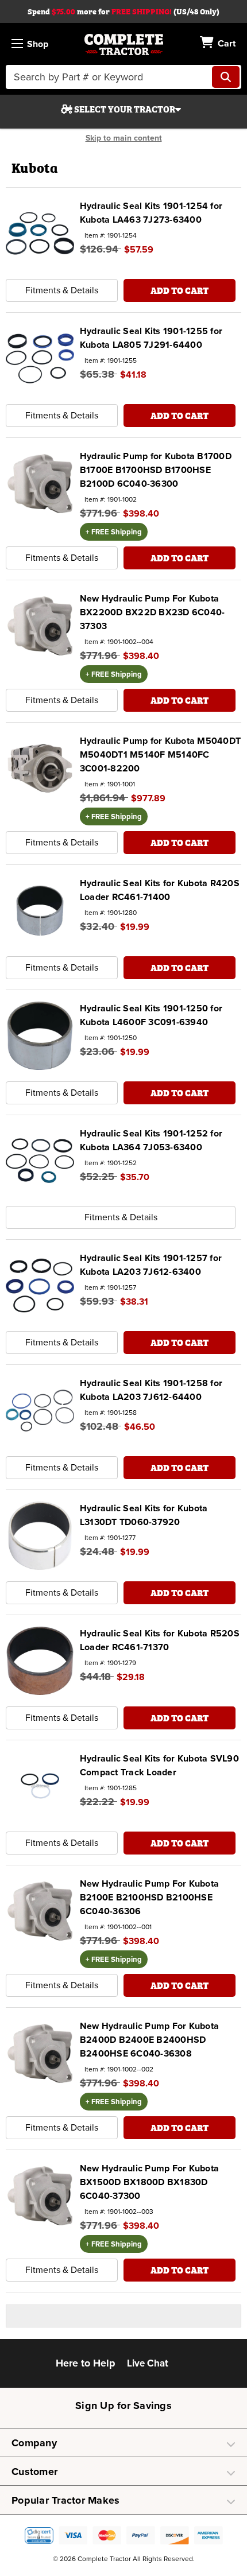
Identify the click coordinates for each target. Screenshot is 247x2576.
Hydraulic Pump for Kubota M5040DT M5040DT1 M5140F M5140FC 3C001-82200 (160, 755)
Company (34, 2443)
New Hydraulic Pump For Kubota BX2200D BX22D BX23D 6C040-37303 (153, 612)
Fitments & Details (62, 290)
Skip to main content (124, 138)
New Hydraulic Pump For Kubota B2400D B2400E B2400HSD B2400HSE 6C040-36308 (149, 2040)
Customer (34, 2472)
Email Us (186, 2366)
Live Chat (148, 2363)
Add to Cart (180, 290)
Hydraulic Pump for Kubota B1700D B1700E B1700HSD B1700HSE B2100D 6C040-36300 (156, 470)
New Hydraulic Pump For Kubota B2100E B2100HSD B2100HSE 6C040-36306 (149, 1898)
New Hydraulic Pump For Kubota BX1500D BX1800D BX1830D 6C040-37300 (149, 2182)
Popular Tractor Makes (65, 2500)
